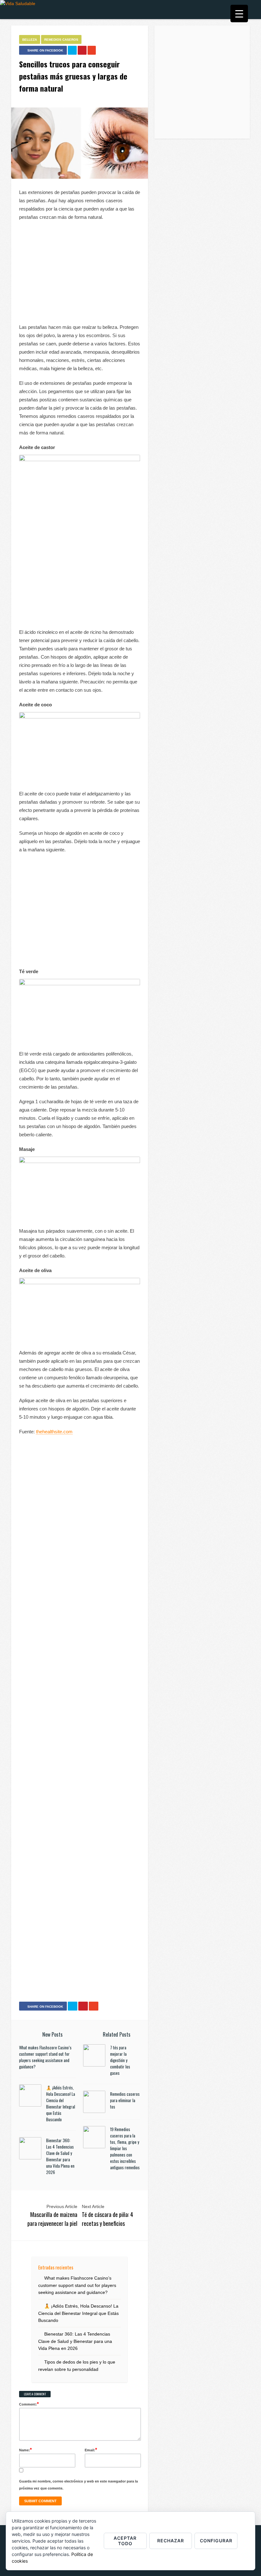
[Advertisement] (80, 272)
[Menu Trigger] (239, 14)
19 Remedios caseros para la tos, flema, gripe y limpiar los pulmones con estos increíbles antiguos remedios (125, 2148)
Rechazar (171, 2541)
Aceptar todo (125, 2541)
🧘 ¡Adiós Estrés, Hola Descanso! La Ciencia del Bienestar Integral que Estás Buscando (61, 2103)
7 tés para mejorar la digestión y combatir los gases (120, 2060)
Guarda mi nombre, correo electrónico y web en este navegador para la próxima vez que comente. (78, 2485)
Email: (91, 2450)
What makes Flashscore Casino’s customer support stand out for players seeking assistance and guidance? (45, 2057)
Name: (25, 2450)
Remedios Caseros (61, 40)
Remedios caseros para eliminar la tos (125, 2100)
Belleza (30, 40)
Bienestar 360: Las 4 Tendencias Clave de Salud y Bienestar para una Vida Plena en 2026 (60, 2156)
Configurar (216, 2541)
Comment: (29, 2404)
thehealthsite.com (54, 1432)
